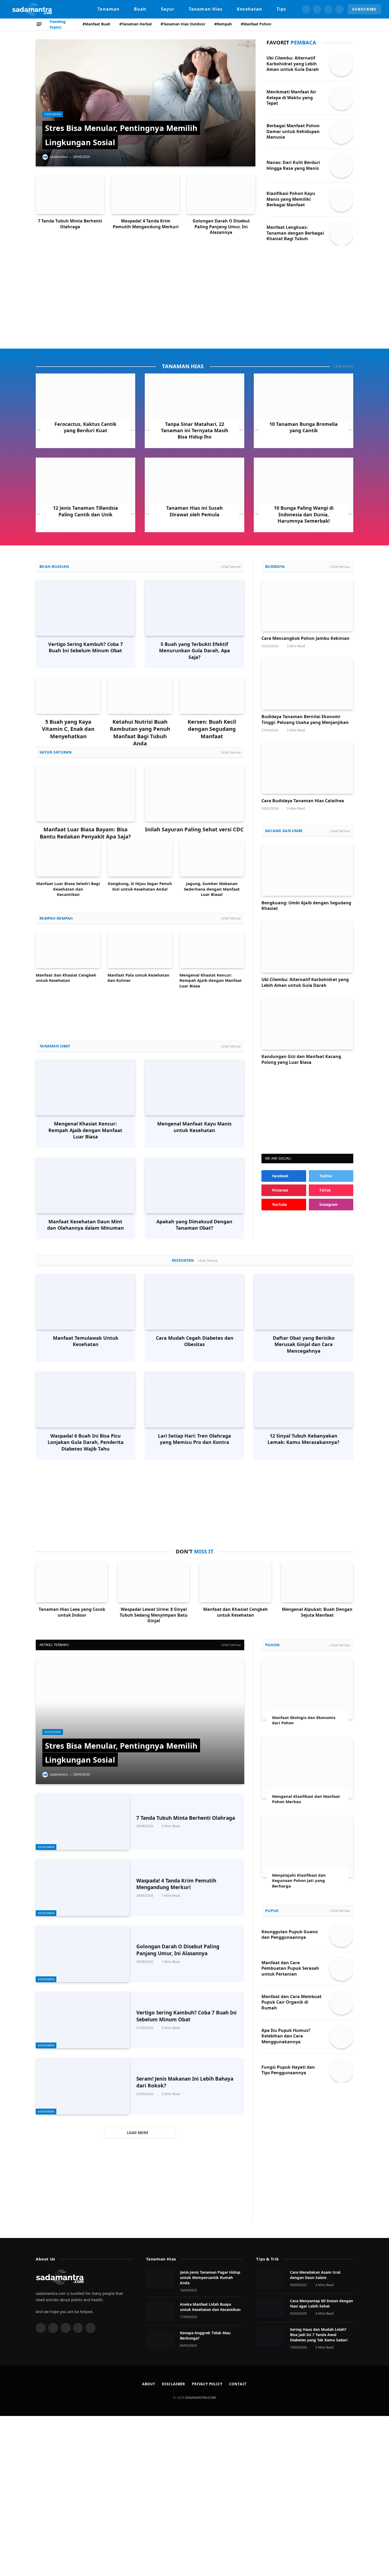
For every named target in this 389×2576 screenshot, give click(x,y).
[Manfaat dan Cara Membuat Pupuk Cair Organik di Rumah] (341, 2003)
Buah (140, 9)
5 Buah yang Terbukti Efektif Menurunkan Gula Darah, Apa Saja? (195, 651)
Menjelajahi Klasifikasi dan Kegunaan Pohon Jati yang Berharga (299, 1880)
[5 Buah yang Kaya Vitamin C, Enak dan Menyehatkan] (68, 696)
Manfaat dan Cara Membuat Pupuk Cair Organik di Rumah (291, 2002)
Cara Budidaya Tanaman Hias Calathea (303, 801)
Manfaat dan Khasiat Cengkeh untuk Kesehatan (66, 978)
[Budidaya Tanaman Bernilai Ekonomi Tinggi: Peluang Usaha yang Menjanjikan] (307, 684)
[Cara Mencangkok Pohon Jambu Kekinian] (307, 606)
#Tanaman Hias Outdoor (183, 24)
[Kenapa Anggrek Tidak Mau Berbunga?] (161, 2340)
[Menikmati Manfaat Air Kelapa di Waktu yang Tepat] (341, 98)
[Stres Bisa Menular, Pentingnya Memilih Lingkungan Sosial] (146, 103)
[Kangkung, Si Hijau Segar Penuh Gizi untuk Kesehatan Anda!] (140, 858)
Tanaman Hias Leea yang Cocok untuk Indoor (72, 1612)
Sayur (168, 9)
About (149, 2384)
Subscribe (364, 9)
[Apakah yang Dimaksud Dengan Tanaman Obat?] (195, 1186)
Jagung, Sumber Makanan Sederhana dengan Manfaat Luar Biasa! (212, 889)
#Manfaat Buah (96, 24)
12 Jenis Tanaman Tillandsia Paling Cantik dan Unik (85, 511)
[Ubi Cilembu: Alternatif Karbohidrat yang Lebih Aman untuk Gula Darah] (341, 64)
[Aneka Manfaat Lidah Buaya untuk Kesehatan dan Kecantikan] (161, 2311)
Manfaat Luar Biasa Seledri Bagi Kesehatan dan (68, 886)
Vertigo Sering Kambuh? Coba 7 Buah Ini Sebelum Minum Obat (85, 647)
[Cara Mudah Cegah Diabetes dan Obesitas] (195, 1302)
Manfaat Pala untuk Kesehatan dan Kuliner (138, 978)
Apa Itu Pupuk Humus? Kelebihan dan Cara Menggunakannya (286, 2036)
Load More (138, 2133)
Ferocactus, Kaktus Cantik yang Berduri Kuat (85, 427)
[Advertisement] (195, 296)
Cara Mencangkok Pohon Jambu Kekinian (306, 638)
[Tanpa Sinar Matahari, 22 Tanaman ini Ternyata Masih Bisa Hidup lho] (195, 402)
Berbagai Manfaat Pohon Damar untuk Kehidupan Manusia (293, 132)
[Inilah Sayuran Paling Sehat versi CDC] (195, 794)
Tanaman (108, 9)
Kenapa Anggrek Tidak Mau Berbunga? (205, 2335)
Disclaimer (174, 2384)
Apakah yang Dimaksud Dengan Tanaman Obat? (194, 1225)
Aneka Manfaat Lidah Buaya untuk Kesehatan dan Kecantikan (210, 2307)
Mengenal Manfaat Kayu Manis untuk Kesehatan (194, 1127)
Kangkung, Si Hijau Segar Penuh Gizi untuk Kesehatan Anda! (140, 886)
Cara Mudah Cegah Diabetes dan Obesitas (195, 1341)
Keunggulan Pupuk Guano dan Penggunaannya (290, 1935)
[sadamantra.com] (32, 9)
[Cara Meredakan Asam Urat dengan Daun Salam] (271, 2279)
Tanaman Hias (206, 9)
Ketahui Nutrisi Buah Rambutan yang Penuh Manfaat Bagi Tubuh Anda (140, 733)
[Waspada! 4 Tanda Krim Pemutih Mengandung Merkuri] (145, 195)
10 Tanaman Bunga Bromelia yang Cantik (304, 427)
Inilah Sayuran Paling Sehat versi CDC (194, 829)
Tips (281, 9)
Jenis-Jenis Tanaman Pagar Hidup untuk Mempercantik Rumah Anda (210, 2278)
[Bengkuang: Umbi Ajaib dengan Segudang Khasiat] (307, 870)
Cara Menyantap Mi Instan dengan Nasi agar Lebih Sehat (322, 2303)
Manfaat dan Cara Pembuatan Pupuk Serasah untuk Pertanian (290, 1969)
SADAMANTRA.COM (200, 2397)
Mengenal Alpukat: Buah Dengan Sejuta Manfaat (317, 1612)
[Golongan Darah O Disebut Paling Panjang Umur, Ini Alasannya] (221, 195)
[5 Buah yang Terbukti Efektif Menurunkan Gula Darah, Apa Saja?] (195, 608)
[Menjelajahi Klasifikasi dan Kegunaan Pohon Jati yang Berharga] (307, 1847)
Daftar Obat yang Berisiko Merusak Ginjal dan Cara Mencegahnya (304, 1344)
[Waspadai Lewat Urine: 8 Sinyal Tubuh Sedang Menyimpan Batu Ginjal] (154, 1582)
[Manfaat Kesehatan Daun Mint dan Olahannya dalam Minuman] (85, 1185)
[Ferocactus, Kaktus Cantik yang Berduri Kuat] (85, 402)
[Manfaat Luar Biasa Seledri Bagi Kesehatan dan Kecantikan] (68, 858)
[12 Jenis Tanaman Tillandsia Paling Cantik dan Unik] (85, 486)
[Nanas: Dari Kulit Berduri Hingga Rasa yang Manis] (341, 166)
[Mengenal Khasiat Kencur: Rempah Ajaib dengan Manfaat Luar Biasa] (212, 950)
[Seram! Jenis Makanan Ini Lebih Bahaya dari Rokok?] (83, 2086)
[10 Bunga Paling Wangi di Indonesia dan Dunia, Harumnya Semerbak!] (304, 486)
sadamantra (59, 157)
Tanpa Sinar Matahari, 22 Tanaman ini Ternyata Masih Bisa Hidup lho (195, 430)
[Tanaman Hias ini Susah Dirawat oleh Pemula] (195, 486)
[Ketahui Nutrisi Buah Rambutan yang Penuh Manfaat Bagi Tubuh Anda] (140, 696)
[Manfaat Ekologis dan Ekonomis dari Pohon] (307, 1689)
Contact (238, 2384)
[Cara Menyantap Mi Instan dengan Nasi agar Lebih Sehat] (271, 2308)
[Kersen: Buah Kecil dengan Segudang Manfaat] (212, 696)
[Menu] (39, 24)
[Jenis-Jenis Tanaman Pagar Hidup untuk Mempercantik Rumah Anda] (161, 2279)
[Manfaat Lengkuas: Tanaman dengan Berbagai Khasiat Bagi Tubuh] (341, 234)
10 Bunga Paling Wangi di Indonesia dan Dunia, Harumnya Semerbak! (304, 514)
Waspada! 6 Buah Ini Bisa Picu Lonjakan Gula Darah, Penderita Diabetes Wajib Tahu (86, 1442)
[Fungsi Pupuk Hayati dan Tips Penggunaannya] (341, 2071)
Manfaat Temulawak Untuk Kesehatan (86, 1341)
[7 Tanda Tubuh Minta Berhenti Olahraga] (70, 195)
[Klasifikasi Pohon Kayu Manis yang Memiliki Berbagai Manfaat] (341, 200)
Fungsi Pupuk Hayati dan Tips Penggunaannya (288, 2070)
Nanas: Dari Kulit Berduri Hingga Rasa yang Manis (293, 165)
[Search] (351, 24)
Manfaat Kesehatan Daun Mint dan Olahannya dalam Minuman (85, 1225)
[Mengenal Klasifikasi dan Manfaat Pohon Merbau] (307, 1768)
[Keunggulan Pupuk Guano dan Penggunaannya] (341, 1935)
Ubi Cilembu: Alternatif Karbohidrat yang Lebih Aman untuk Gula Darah (293, 64)
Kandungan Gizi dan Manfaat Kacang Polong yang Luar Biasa (301, 1059)
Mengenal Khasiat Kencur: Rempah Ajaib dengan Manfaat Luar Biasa (211, 980)
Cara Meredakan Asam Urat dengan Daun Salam (315, 2275)
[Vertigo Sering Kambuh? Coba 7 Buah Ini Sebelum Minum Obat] (85, 608)
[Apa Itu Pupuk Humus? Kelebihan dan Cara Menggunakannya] (341, 2037)
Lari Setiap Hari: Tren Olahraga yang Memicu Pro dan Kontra (195, 1439)
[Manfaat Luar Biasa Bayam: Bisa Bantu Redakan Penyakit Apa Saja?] (85, 793)
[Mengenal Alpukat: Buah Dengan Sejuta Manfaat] (317, 1582)
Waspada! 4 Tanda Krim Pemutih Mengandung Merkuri (146, 224)
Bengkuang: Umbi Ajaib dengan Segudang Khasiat (306, 906)
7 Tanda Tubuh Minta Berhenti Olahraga (70, 224)
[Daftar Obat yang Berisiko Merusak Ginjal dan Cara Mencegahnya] (304, 1302)
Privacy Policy (207, 2384)
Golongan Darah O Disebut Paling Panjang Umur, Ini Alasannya (221, 227)
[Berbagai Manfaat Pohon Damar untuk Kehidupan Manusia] (341, 132)
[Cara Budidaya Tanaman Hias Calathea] (307, 768)
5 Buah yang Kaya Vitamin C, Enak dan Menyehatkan (68, 729)
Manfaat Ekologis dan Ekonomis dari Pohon (304, 1720)
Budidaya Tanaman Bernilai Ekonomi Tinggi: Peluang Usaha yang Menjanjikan (305, 720)
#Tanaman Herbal (135, 24)
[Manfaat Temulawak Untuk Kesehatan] (85, 1302)
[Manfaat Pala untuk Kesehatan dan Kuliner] (140, 950)
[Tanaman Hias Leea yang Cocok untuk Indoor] (72, 1582)
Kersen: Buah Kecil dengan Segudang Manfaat (212, 729)
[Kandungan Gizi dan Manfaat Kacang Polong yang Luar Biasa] (307, 1024)
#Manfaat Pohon (256, 24)
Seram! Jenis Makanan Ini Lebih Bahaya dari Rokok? (185, 2082)
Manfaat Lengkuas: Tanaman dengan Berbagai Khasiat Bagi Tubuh (295, 233)
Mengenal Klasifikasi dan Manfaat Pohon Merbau (306, 1799)
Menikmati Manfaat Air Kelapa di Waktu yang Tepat (291, 98)
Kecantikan (68, 894)
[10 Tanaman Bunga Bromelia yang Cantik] (304, 402)
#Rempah (223, 24)
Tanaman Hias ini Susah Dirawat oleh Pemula (195, 511)
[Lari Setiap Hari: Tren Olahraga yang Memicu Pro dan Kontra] (195, 1399)
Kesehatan (250, 9)
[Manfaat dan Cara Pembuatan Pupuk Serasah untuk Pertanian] (341, 1969)
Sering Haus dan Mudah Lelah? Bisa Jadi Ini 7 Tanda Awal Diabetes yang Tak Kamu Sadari (319, 2335)
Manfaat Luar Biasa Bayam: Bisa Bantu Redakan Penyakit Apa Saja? (85, 833)
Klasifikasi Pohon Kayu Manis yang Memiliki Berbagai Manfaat (291, 199)
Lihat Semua (343, 366)
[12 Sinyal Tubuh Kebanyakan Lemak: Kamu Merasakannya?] (304, 1399)
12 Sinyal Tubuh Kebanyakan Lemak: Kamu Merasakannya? (304, 1439)
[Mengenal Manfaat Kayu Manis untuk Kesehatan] (195, 1088)
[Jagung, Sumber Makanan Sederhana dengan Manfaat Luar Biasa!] (212, 858)
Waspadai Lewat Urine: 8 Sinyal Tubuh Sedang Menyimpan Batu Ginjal (154, 1615)
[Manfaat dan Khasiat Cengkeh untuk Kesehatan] (68, 950)
